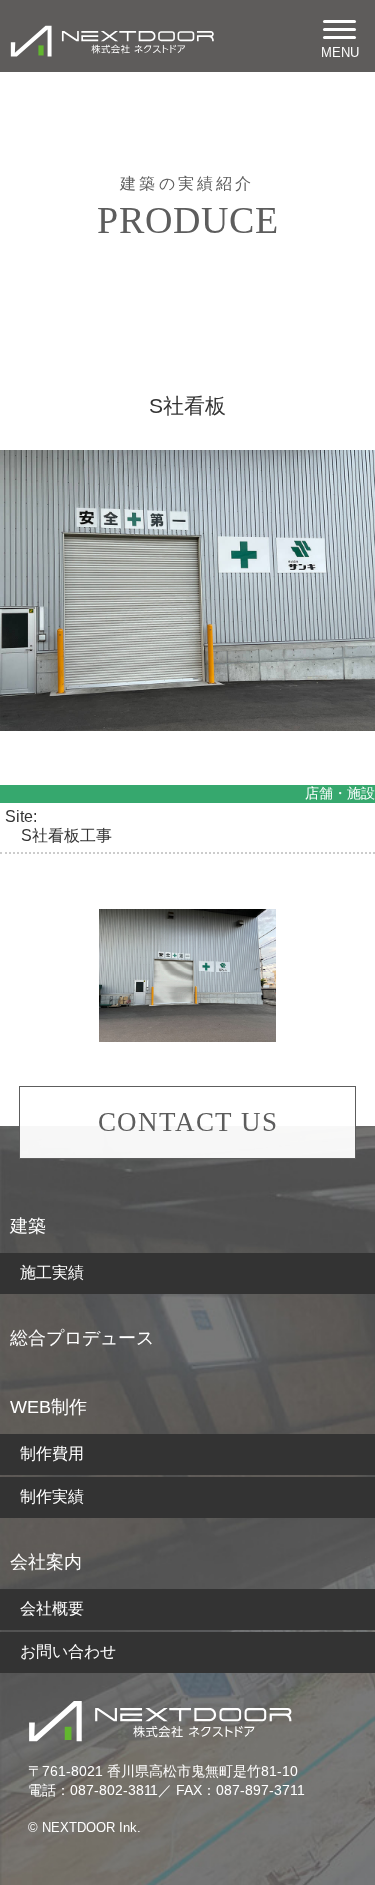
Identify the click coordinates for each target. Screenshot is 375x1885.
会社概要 (52, 1608)
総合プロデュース (82, 1338)
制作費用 (52, 1453)
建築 (28, 1226)
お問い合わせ (68, 1651)
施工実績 (52, 1272)
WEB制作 (48, 1407)
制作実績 (52, 1496)
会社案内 (46, 1562)
